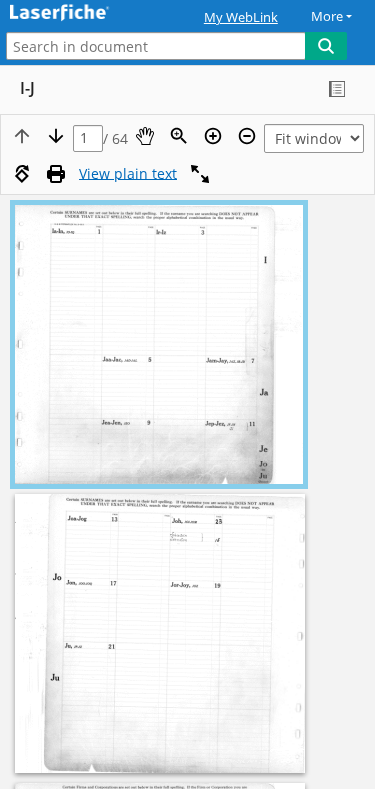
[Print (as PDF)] (56, 174)
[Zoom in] (213, 136)
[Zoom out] (247, 136)
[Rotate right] (22, 174)
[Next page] (56, 136)
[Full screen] (200, 174)
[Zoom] (179, 136)
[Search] (326, 46)
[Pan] (145, 136)
